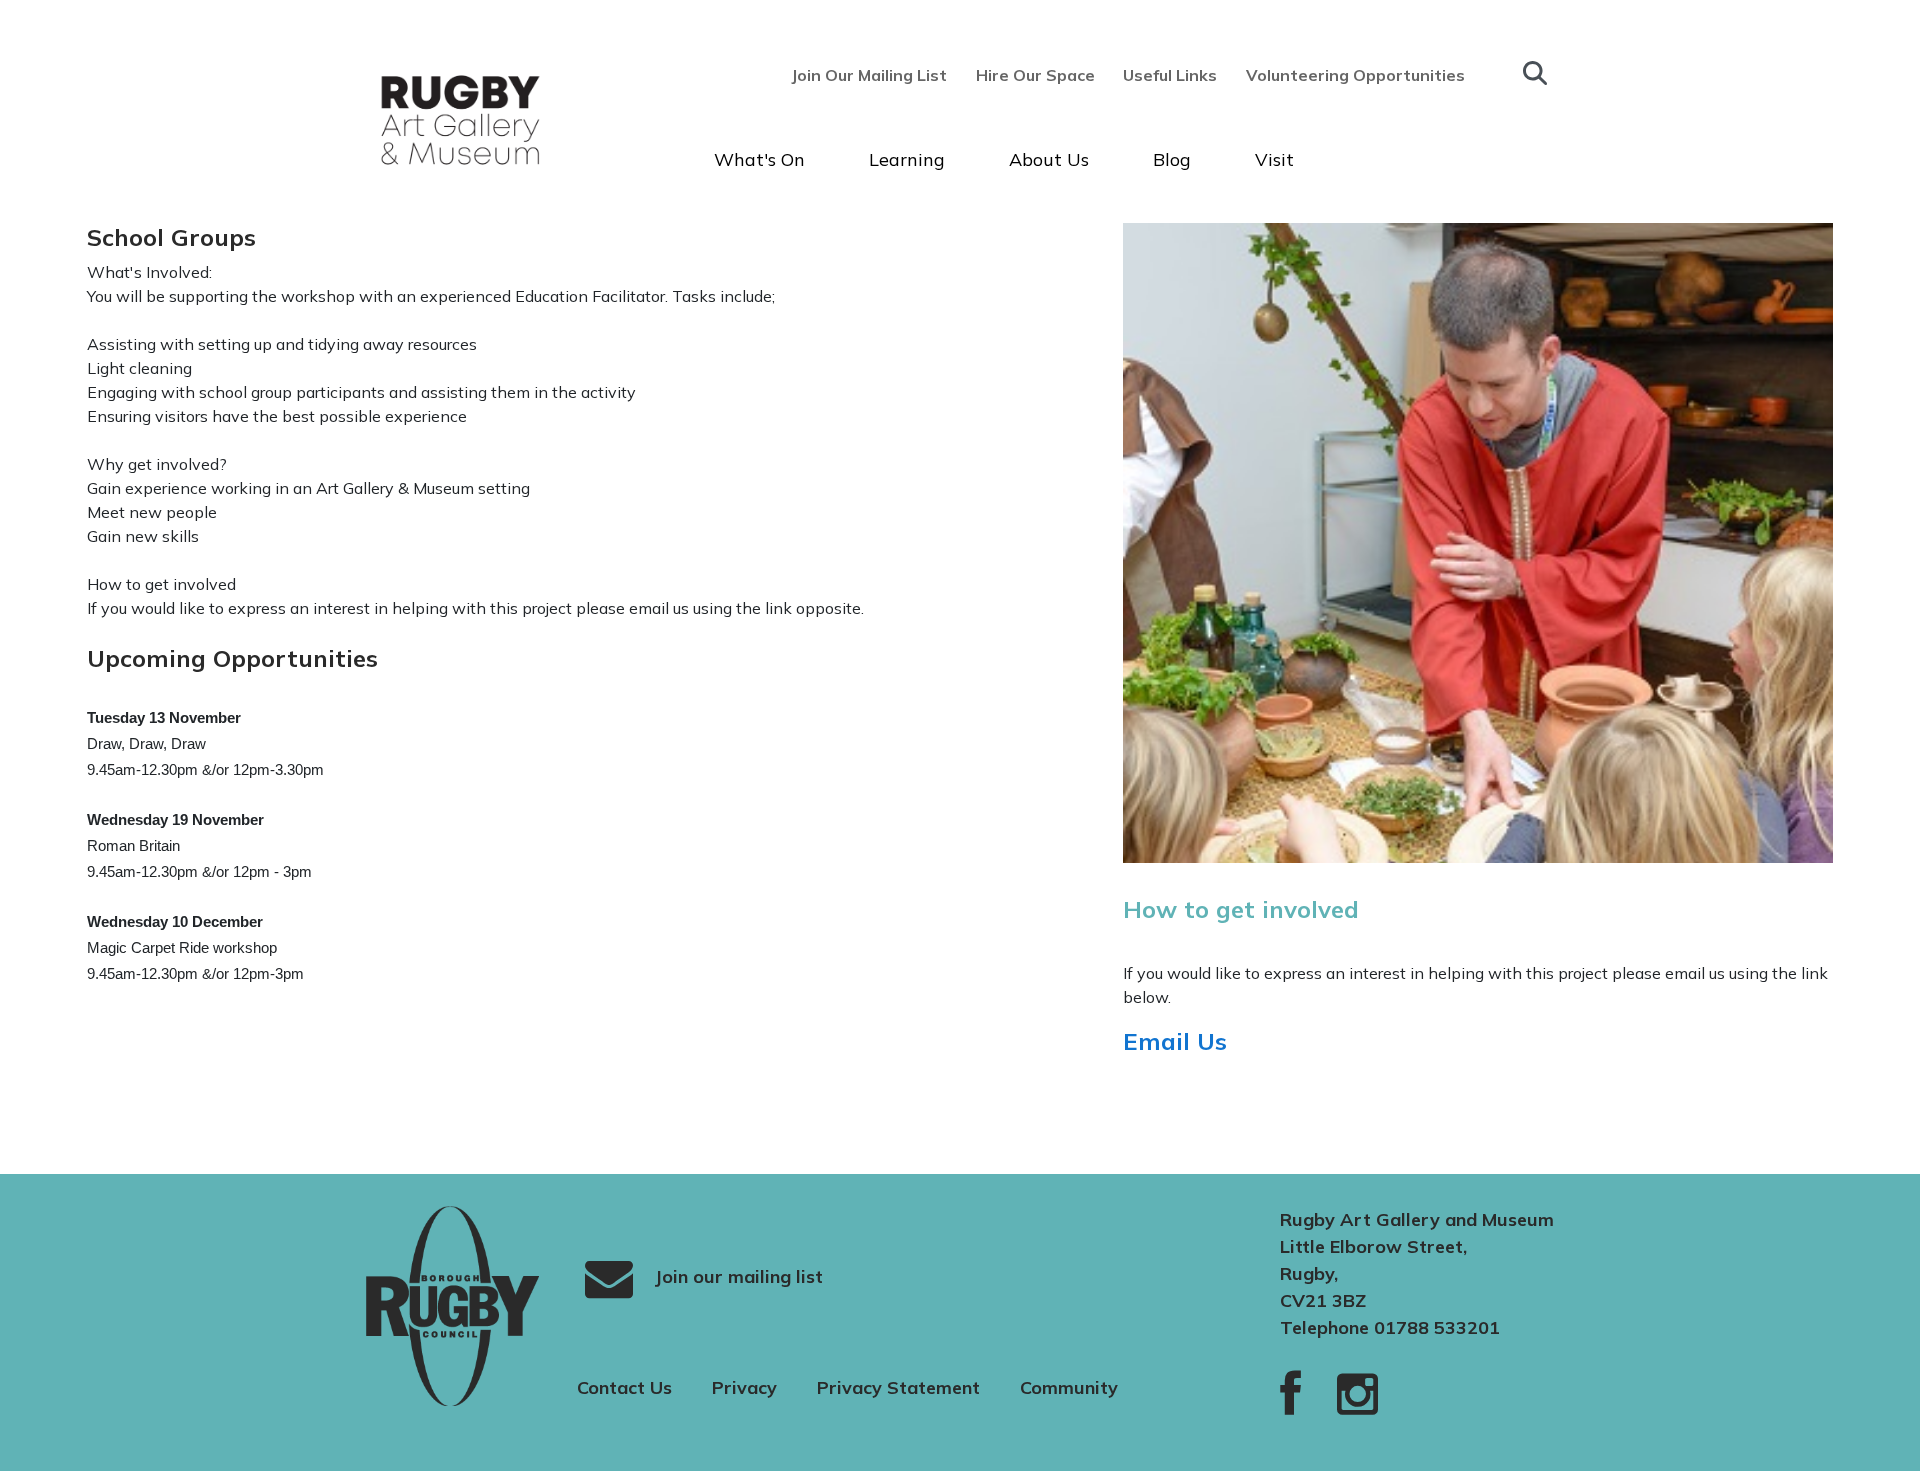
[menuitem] (875, 75)
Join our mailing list (736, 1275)
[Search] (1535, 73)
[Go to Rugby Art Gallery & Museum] (424, 119)
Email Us (1178, 1041)
